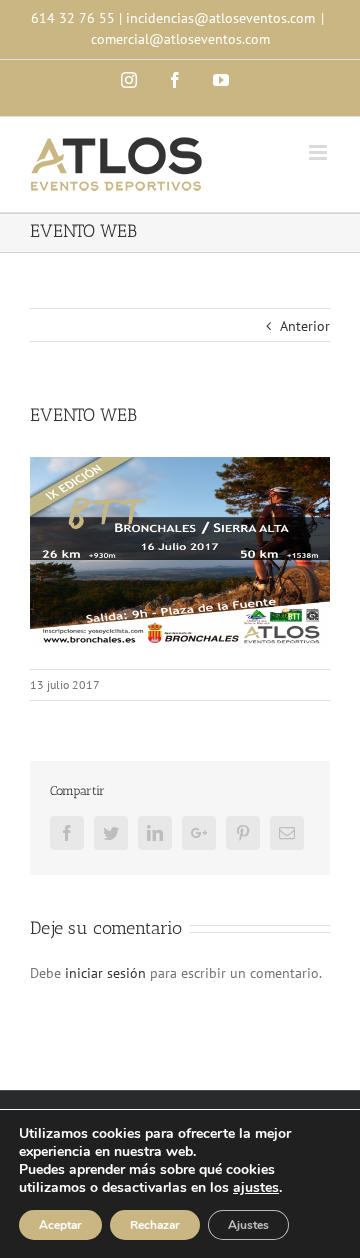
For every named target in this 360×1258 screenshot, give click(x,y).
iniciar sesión (107, 973)
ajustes (256, 1188)
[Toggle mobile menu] (319, 152)
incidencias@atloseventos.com (220, 18)
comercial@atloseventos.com (180, 39)
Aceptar (60, 1225)
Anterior (305, 326)
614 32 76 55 (73, 18)
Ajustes (248, 1225)
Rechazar (155, 1225)
